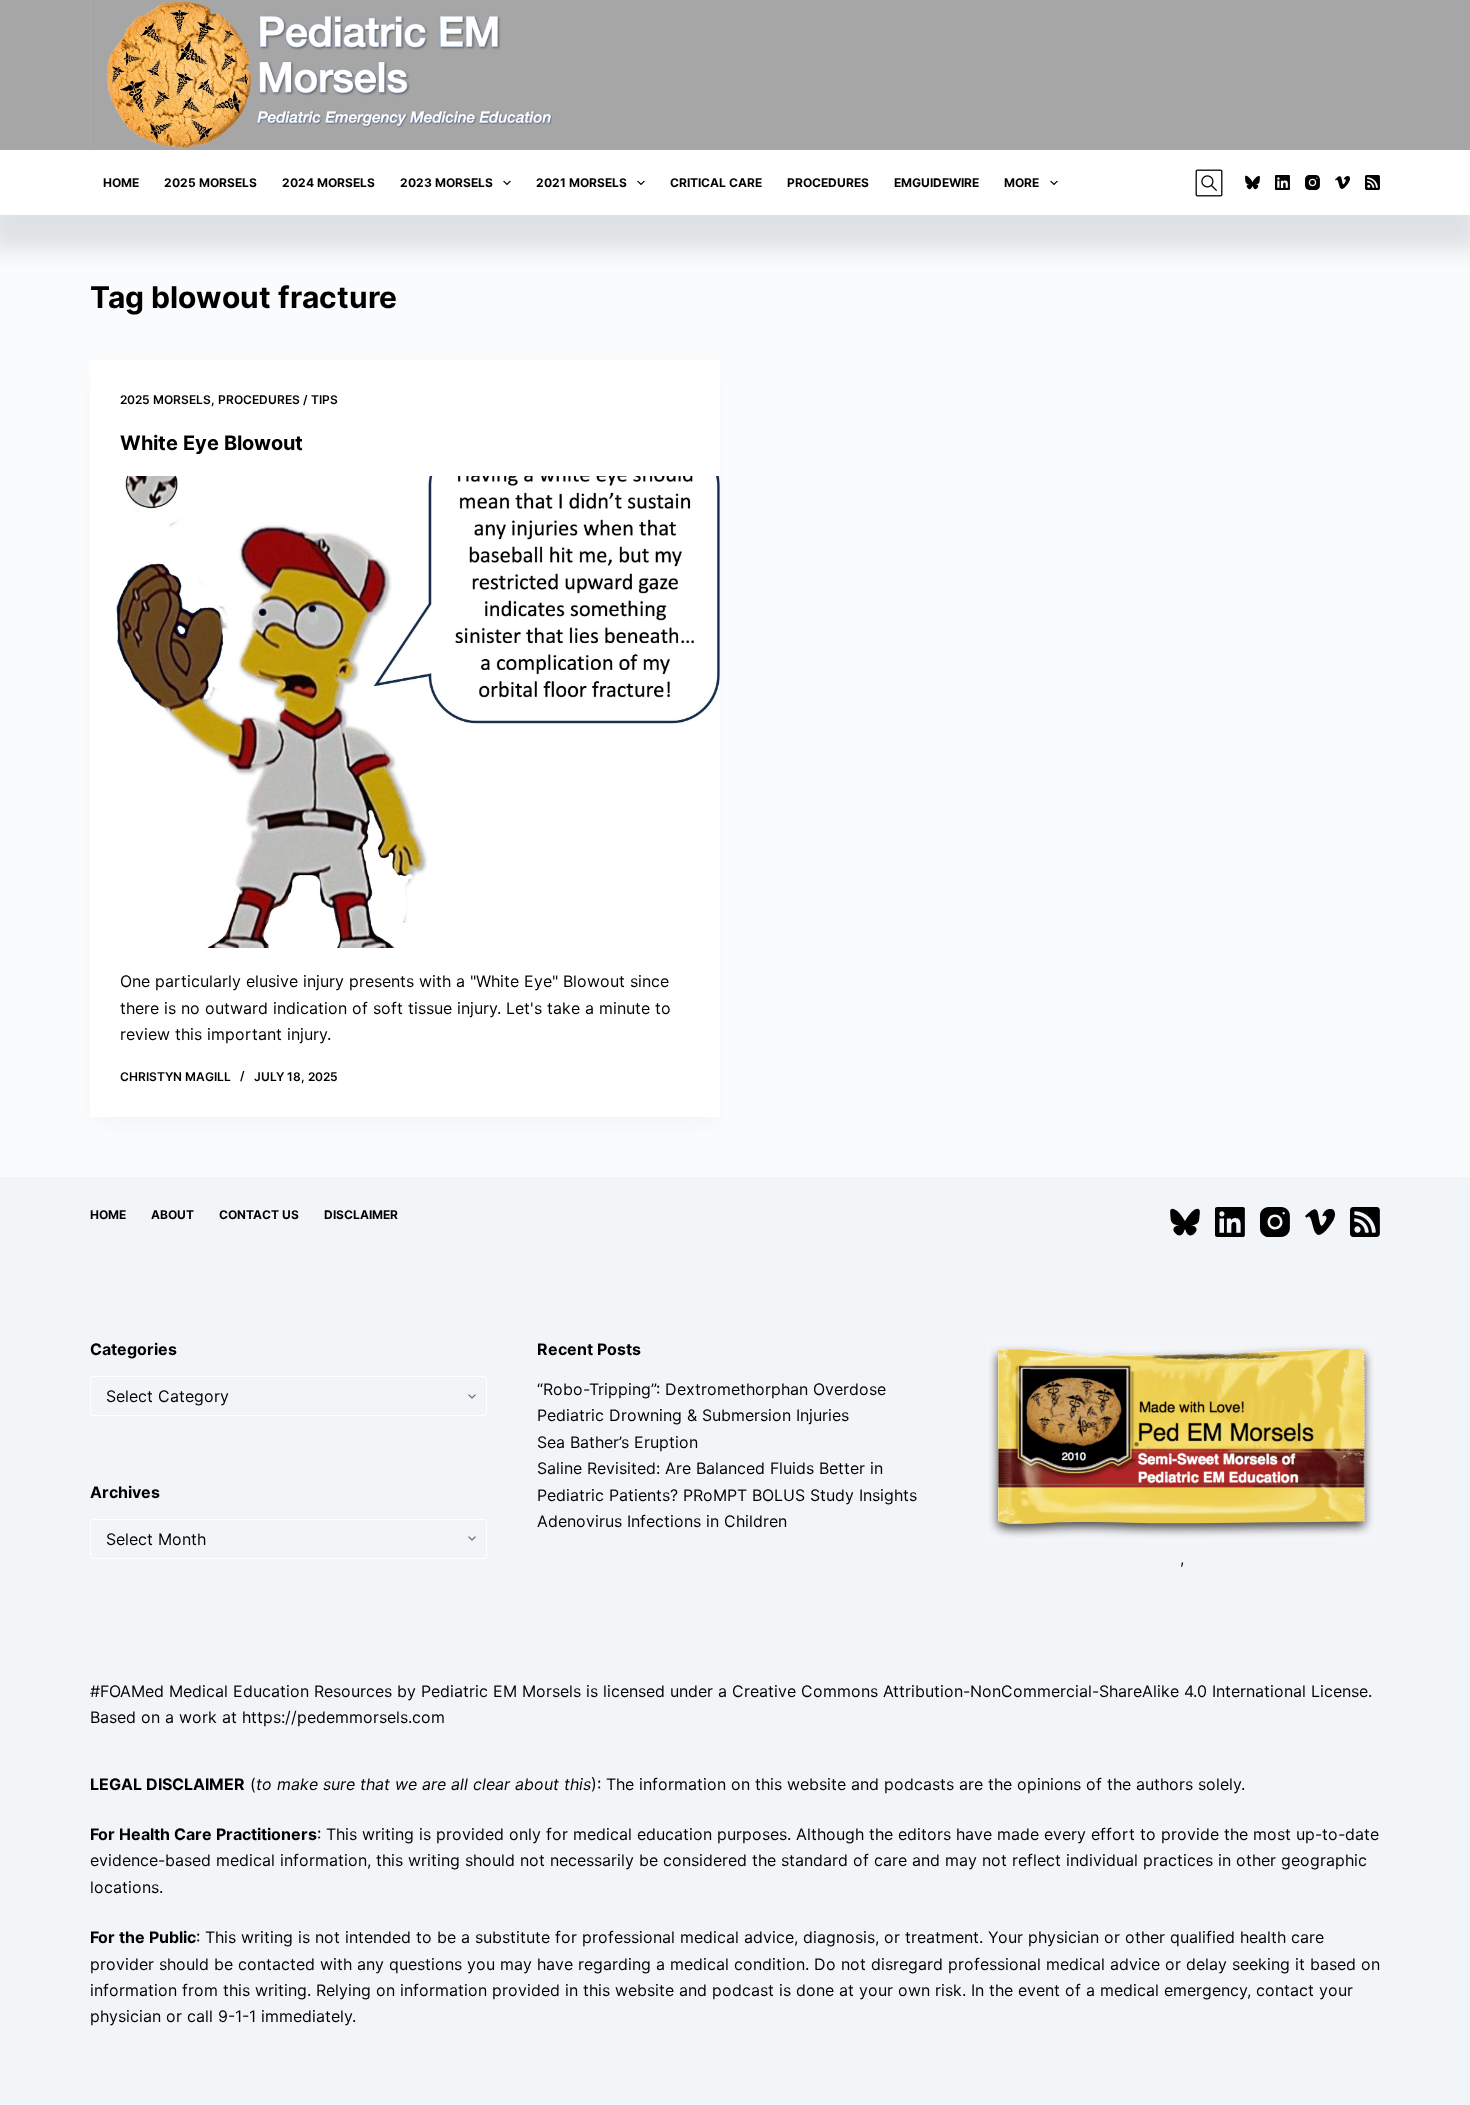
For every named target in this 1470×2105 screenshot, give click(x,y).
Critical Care (716, 182)
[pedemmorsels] (1181, 1439)
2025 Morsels (210, 182)
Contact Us (259, 1214)
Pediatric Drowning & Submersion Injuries (693, 1415)
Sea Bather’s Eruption (617, 1442)
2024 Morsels (328, 182)
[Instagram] (1312, 182)
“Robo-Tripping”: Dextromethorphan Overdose (711, 1389)
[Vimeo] (1342, 182)
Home (121, 182)
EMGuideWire (936, 182)
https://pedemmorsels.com (343, 1717)
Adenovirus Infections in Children (662, 1521)
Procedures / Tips (278, 399)
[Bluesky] (1252, 182)
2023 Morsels (446, 182)
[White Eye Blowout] (405, 712)
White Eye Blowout (211, 443)
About (172, 1214)
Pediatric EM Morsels (501, 1691)
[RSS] (1372, 182)
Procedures (828, 182)
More (1021, 182)
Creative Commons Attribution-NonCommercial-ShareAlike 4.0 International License (1050, 1691)
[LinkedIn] (1282, 182)
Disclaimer (361, 1214)
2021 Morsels (581, 182)
